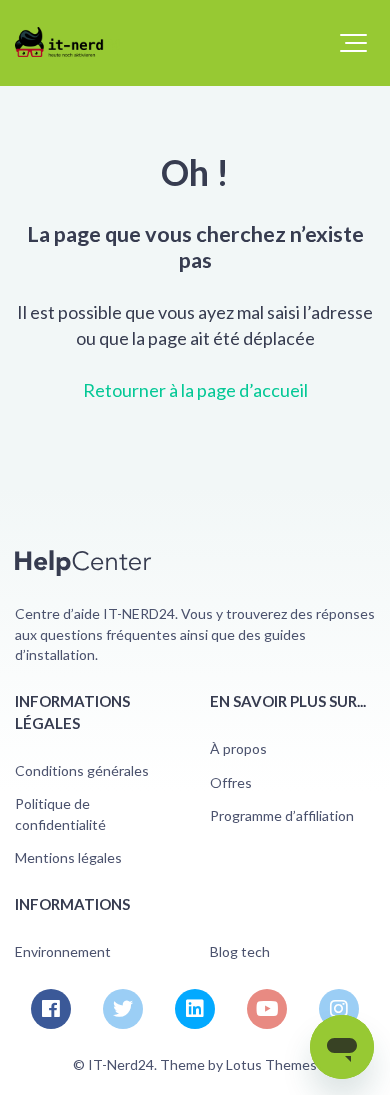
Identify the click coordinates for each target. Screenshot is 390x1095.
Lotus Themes (271, 1064)
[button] (353, 43)
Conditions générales (82, 770)
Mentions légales (68, 857)
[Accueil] (67, 42)
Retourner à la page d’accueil (195, 390)
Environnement (63, 951)
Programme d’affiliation (282, 815)
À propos (238, 748)
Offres (231, 782)
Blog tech (240, 951)
